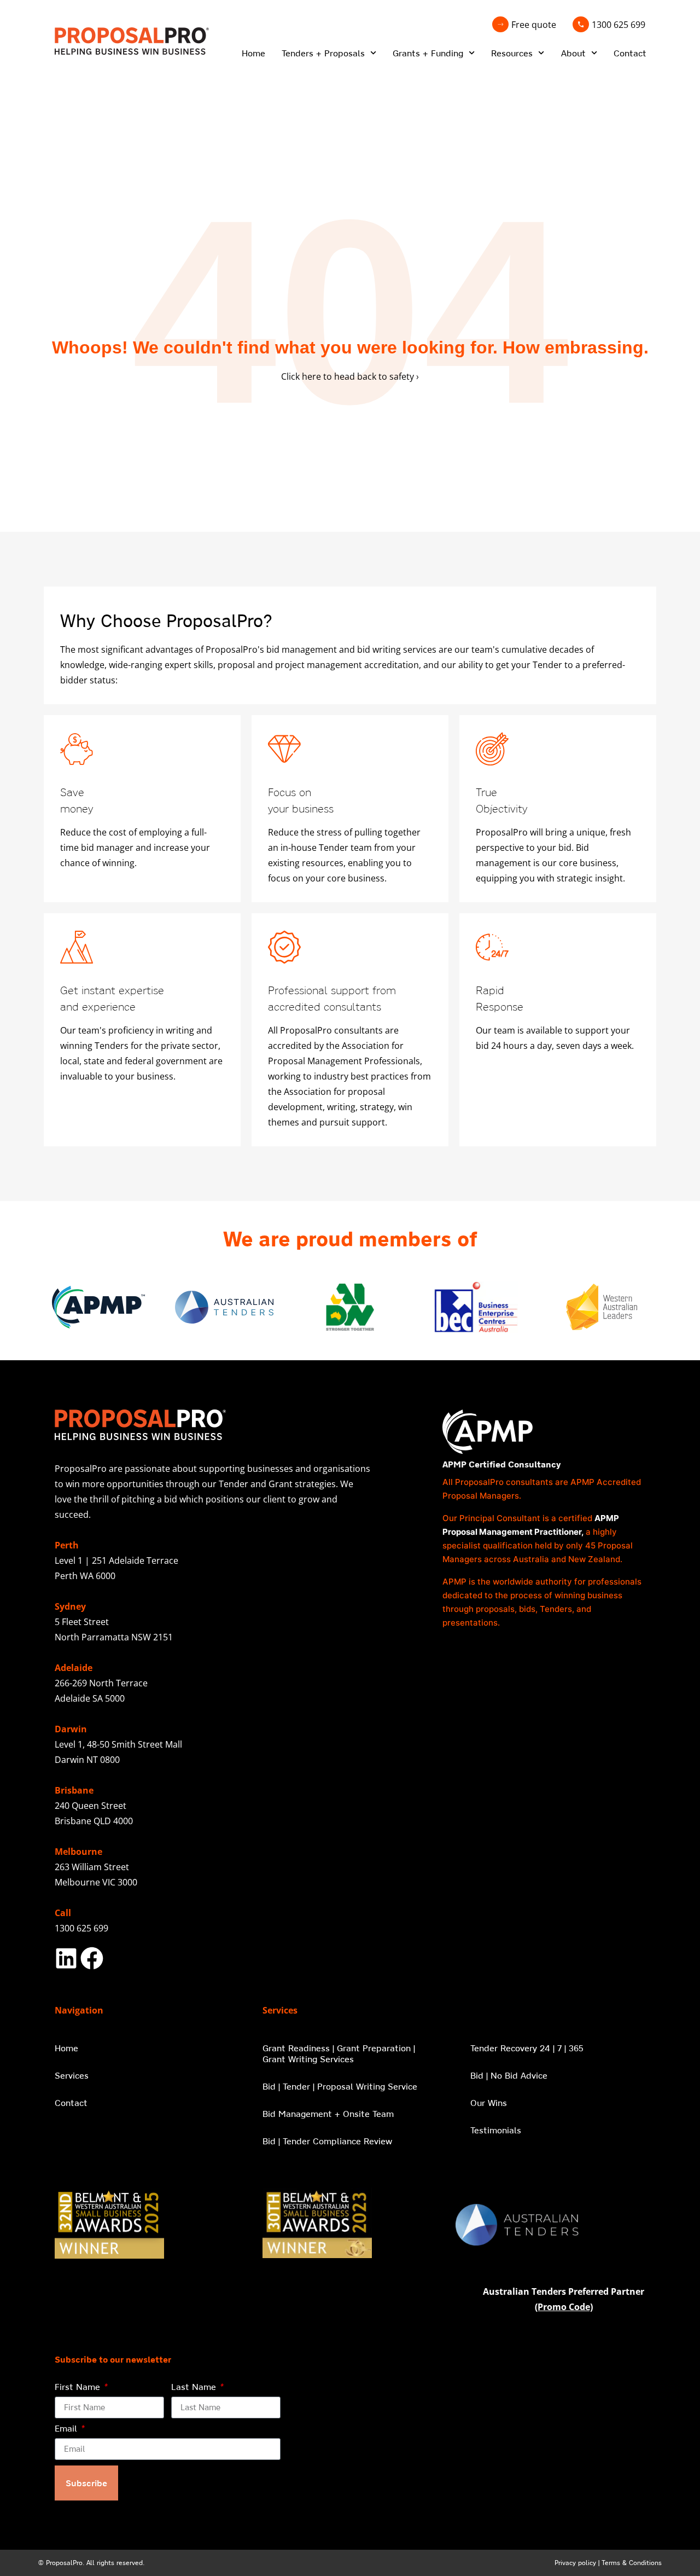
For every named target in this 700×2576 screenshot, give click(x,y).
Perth (67, 1545)
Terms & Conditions (632, 2563)
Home (253, 53)
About (573, 53)
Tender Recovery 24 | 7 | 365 (527, 2048)
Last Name (195, 2387)
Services (72, 2075)
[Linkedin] (66, 1958)
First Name (79, 2387)
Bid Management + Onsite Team (328, 2114)
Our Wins (489, 2103)
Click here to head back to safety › (350, 376)
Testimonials (496, 2130)
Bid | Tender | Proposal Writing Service (340, 2086)
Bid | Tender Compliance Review (327, 2141)
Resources (512, 53)
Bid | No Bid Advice (509, 2075)
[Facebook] (92, 1958)
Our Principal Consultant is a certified (518, 1518)
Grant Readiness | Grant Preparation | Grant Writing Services (339, 2053)
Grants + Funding (428, 53)
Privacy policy (575, 2563)
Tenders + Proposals (323, 53)
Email (67, 2429)
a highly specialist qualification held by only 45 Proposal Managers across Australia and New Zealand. (538, 1545)
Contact (630, 53)
